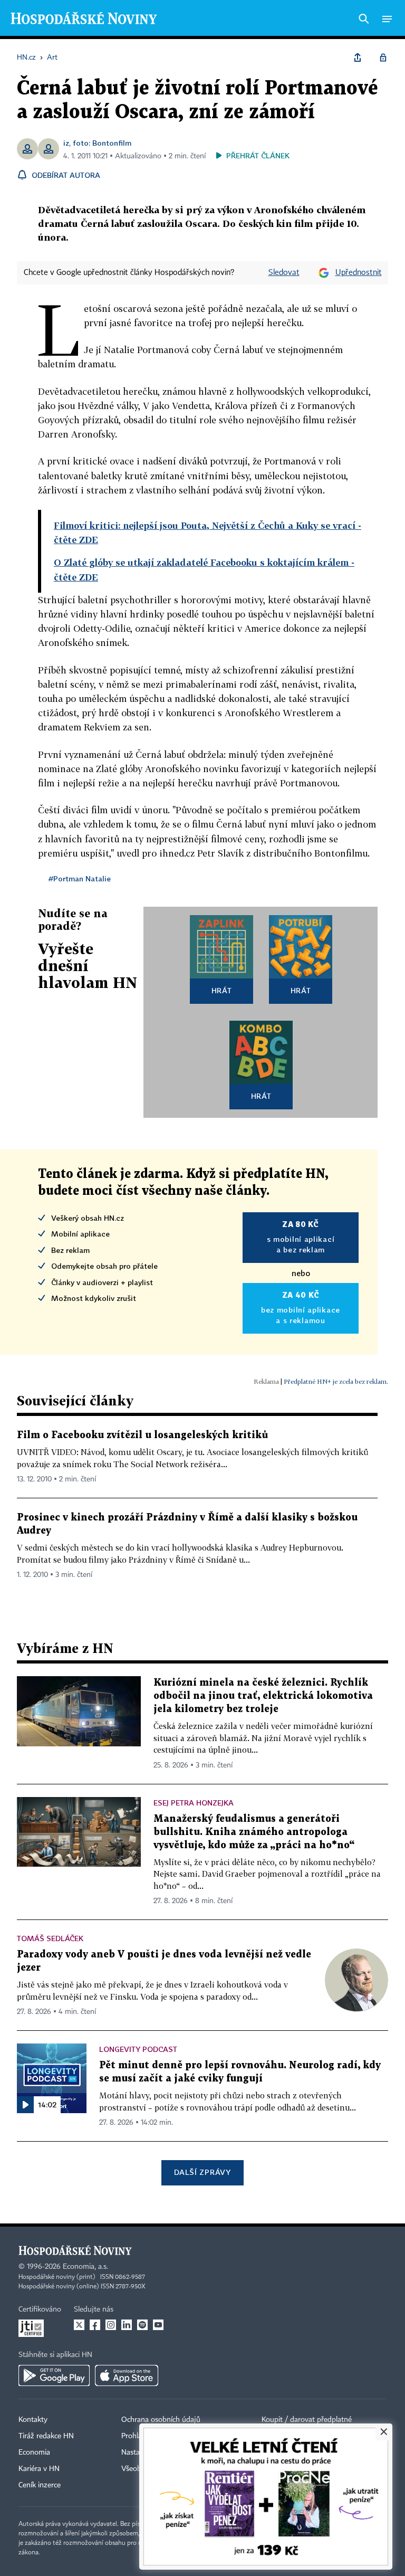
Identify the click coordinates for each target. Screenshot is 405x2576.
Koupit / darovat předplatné (307, 2420)
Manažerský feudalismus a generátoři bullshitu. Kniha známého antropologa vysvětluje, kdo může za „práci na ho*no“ (254, 1832)
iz (66, 143)
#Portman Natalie (80, 878)
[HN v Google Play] (54, 2375)
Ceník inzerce (40, 2485)
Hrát (222, 990)
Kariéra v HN (39, 2469)
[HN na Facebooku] (95, 2325)
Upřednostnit (359, 273)
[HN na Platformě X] (79, 2325)
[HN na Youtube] (158, 2325)
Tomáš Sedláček (50, 1938)
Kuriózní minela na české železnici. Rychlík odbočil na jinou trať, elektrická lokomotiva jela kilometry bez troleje (263, 1696)
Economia (34, 2453)
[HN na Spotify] (142, 2325)
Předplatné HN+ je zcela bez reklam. (336, 1381)
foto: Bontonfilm (102, 143)
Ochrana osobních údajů (161, 2420)
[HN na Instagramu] (111, 2325)
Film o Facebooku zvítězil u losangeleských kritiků (142, 1435)
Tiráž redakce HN (46, 2436)
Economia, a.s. (85, 2267)
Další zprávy (202, 2172)
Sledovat (284, 273)
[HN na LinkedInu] (127, 2325)
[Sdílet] (358, 58)
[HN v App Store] (127, 2375)
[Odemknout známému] (383, 58)
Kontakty (33, 2420)
